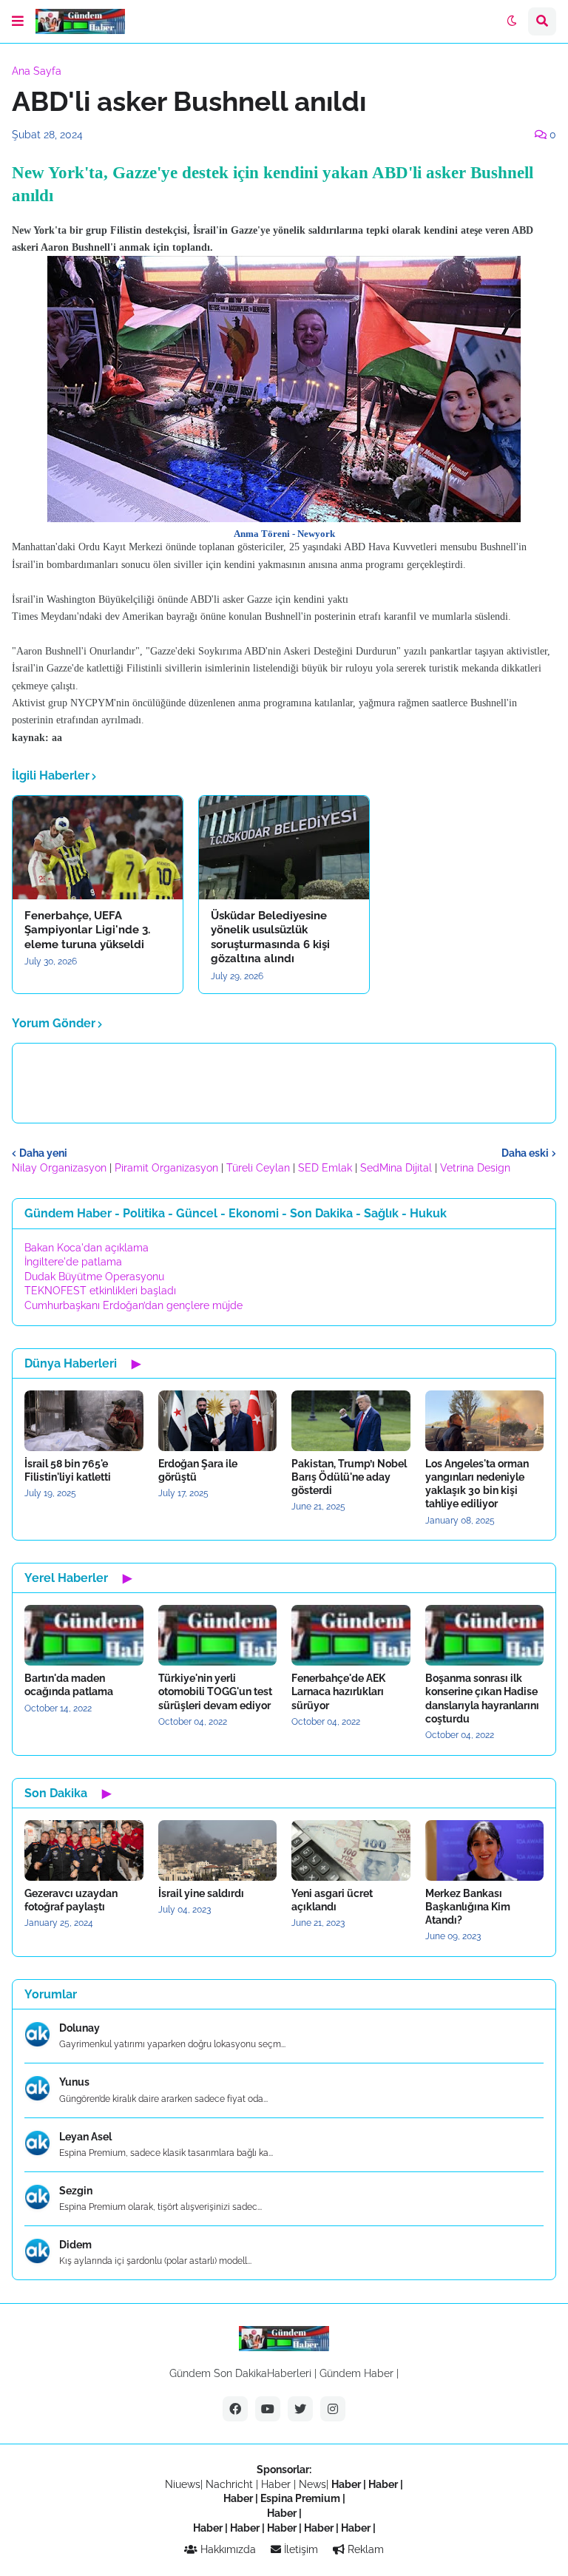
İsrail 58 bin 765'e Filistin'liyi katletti (68, 1470)
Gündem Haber (356, 2373)
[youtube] (268, 2409)
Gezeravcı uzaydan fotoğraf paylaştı (71, 1900)
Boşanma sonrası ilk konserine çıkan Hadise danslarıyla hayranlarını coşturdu (482, 1698)
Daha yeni (43, 1153)
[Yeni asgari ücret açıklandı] (351, 1850)
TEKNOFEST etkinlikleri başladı (100, 1291)
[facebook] (235, 2409)
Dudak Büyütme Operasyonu (94, 1277)
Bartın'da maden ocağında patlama (69, 1685)
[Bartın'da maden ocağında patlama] (84, 1635)
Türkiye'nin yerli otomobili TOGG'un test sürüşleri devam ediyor (215, 1691)
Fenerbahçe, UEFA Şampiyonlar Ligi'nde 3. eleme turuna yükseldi (87, 930)
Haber (277, 2484)
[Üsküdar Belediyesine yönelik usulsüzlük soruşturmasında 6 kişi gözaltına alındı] (284, 848)
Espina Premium (300, 2498)
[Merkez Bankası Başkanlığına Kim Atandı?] (485, 1850)
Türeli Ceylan (258, 1168)
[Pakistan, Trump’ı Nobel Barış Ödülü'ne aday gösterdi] (351, 1421)
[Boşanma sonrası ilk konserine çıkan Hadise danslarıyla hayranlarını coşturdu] (485, 1635)
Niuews (183, 2484)
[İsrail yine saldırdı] (218, 1850)
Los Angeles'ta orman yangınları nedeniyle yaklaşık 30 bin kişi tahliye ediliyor (477, 1484)
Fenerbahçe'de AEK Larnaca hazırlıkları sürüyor (338, 1691)
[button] (18, 21)
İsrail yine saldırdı (201, 1893)
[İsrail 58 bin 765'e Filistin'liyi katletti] (84, 1421)
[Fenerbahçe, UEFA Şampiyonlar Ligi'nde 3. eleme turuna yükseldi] (98, 848)
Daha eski (525, 1153)
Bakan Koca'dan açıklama (87, 1248)
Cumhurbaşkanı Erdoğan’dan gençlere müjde (133, 1305)
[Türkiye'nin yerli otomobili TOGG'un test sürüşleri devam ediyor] (218, 1635)
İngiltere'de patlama (73, 1262)
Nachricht (231, 2484)
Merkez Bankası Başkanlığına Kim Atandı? (468, 1907)
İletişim (300, 2549)
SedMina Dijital (396, 1168)
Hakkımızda (227, 2549)
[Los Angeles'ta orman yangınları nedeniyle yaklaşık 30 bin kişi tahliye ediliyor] (485, 1421)
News (312, 2484)
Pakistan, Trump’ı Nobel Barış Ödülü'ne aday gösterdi (349, 1477)
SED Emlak (325, 1168)
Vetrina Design (475, 1168)
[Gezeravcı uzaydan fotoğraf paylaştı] (84, 1850)
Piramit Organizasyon (166, 1168)
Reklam (364, 2549)
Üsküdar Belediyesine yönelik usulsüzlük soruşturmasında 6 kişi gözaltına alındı (270, 937)
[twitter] (300, 2409)
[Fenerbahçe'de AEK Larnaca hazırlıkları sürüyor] (351, 1635)
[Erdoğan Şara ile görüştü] (218, 1421)
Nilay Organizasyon (59, 1168)
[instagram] (333, 2409)
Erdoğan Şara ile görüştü (198, 1470)
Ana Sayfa (37, 71)
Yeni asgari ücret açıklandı (332, 1900)
